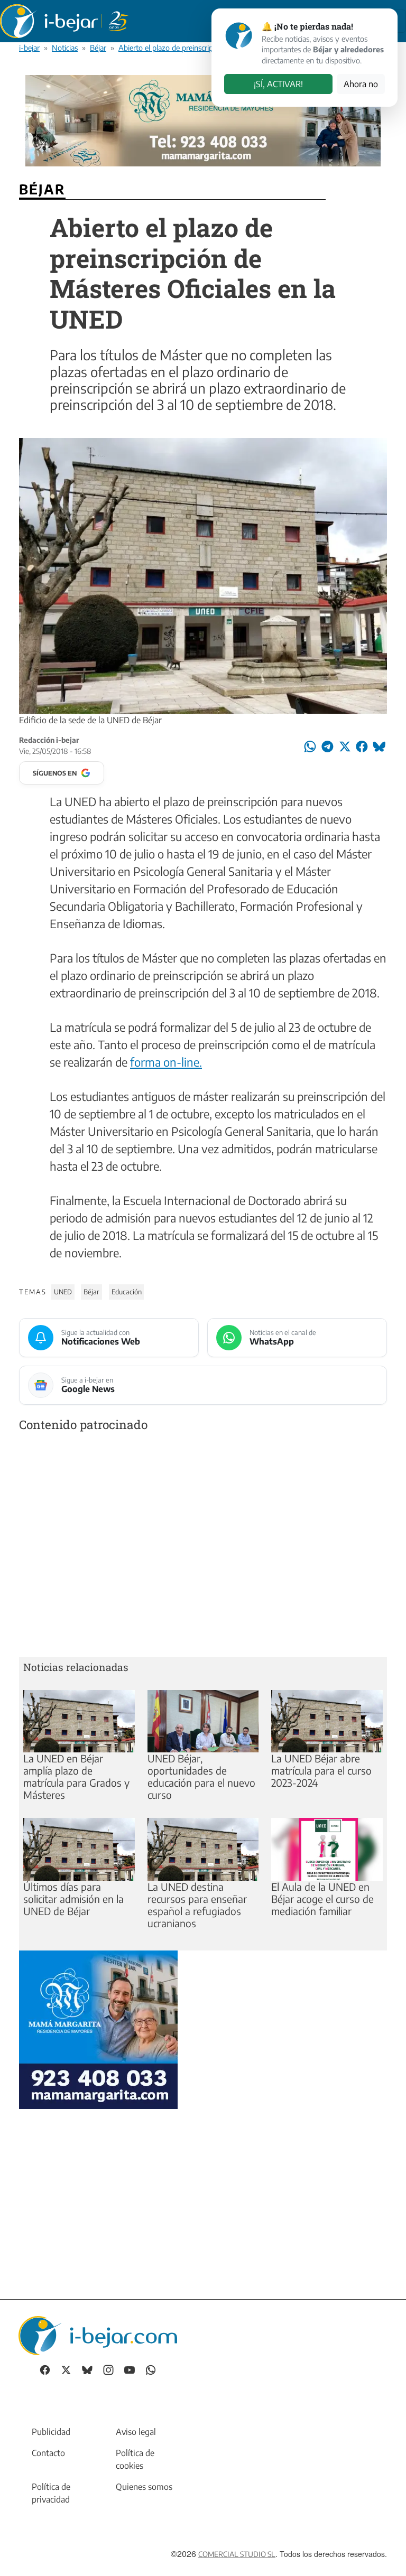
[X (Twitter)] (66, 2369)
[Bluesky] (87, 2369)
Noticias (65, 48)
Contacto (48, 2453)
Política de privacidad (51, 2493)
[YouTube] (130, 2369)
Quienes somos (144, 2487)
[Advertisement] (203, 1547)
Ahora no (361, 84)
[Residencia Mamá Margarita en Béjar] (98, 2028)
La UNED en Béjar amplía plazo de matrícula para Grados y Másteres (76, 1776)
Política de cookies (135, 2459)
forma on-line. (166, 1062)
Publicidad (51, 2432)
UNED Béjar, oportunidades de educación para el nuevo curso (201, 1776)
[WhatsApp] (151, 2369)
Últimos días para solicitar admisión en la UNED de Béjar (73, 1899)
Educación (127, 1292)
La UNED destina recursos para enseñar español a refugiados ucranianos (197, 1905)
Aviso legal (136, 2432)
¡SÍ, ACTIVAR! (278, 84)
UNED (63, 1292)
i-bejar (29, 48)
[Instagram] (108, 2369)
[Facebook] (45, 2369)
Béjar (98, 48)
